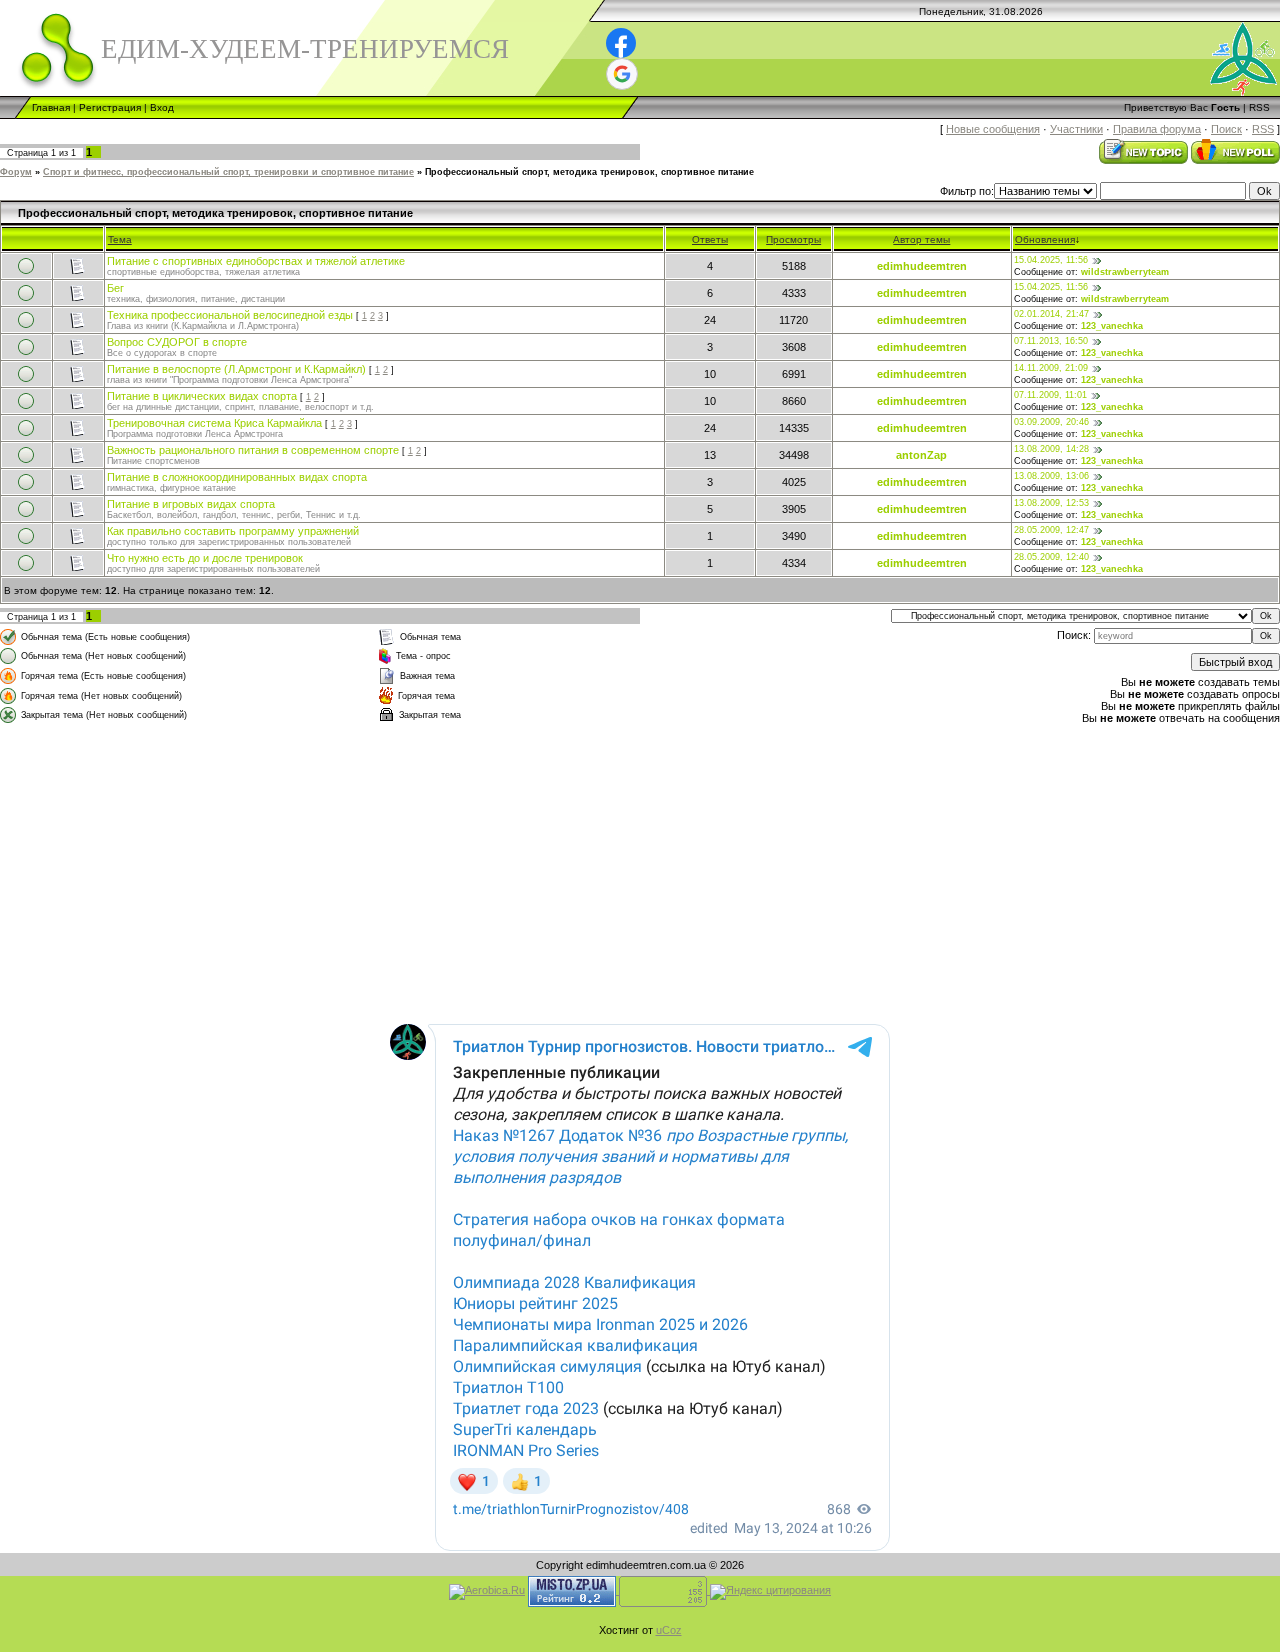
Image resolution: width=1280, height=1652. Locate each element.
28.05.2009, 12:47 (1051, 530)
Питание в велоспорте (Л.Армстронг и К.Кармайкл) (236, 369)
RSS (1259, 107)
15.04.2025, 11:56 (1051, 260)
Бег (115, 288)
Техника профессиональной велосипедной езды (230, 315)
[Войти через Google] (622, 74)
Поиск (1226, 129)
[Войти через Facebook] (621, 43)
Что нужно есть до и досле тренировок (205, 558)
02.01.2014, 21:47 (1051, 314)
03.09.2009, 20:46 (1051, 422)
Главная (51, 107)
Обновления (1045, 239)
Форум (16, 172)
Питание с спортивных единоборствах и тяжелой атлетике (256, 261)
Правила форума (1157, 129)
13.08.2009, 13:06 (1051, 476)
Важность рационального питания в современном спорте (253, 450)
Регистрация (110, 107)
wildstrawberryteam (1125, 272)
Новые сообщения (993, 129)
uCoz (669, 1630)
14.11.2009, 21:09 (1051, 368)
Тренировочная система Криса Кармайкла (214, 423)
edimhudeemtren (922, 266)
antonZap (921, 455)
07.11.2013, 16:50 (1051, 341)
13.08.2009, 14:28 (1051, 449)
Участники (1076, 129)
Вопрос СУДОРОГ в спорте (177, 342)
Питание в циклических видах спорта (202, 396)
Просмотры (793, 239)
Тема (120, 239)
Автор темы (921, 239)
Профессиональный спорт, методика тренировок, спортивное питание (589, 172)
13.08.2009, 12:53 (1051, 503)
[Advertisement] (418, 867)
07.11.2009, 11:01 (1050, 395)
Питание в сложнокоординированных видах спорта (237, 477)
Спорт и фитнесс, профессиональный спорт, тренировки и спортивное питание (228, 172)
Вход (162, 107)
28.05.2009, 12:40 (1051, 557)
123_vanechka (1112, 326)
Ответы (710, 239)
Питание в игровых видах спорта (191, 504)
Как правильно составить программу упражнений (233, 531)
